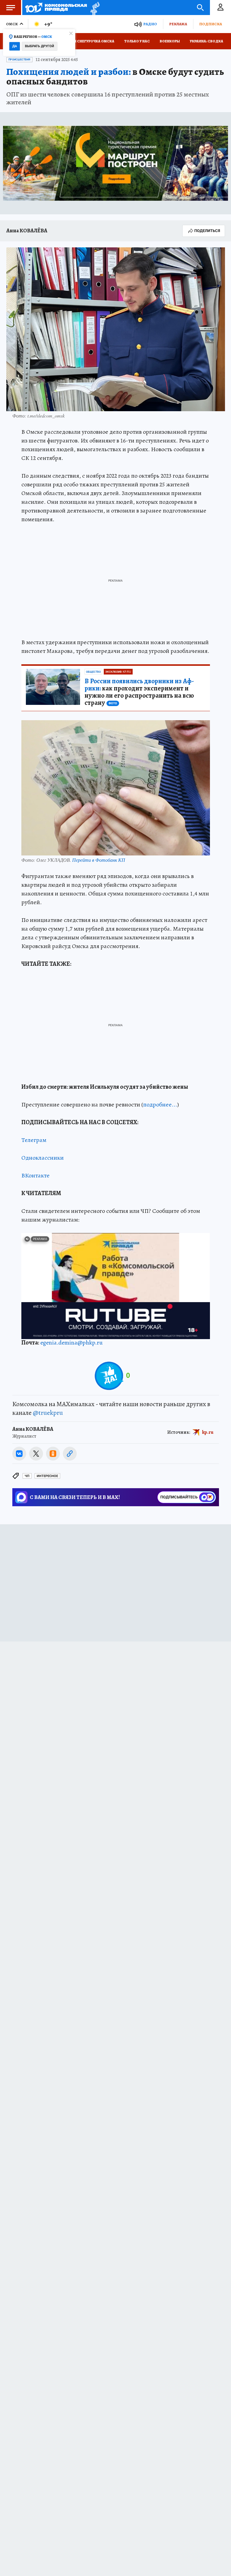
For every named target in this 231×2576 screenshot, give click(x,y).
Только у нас (137, 41)
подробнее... (160, 1104)
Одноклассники (43, 1158)
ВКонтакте (35, 1175)
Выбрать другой (40, 46)
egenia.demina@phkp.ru (71, 1343)
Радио (150, 24)
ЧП (27, 1476)
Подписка (211, 24)
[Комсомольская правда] (56, 8)
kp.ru (208, 1432)
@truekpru (48, 1413)
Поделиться (207, 231)
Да (15, 46)
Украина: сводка (206, 41)
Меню (11, 8)
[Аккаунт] (220, 8)
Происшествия (19, 60)
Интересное (47, 1476)
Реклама (178, 24)
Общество (93, 672)
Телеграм (34, 1140)
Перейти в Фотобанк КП (99, 860)
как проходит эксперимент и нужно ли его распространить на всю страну (139, 692)
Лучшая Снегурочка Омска (88, 41)
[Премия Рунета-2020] (93, 8)
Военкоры (170, 41)
